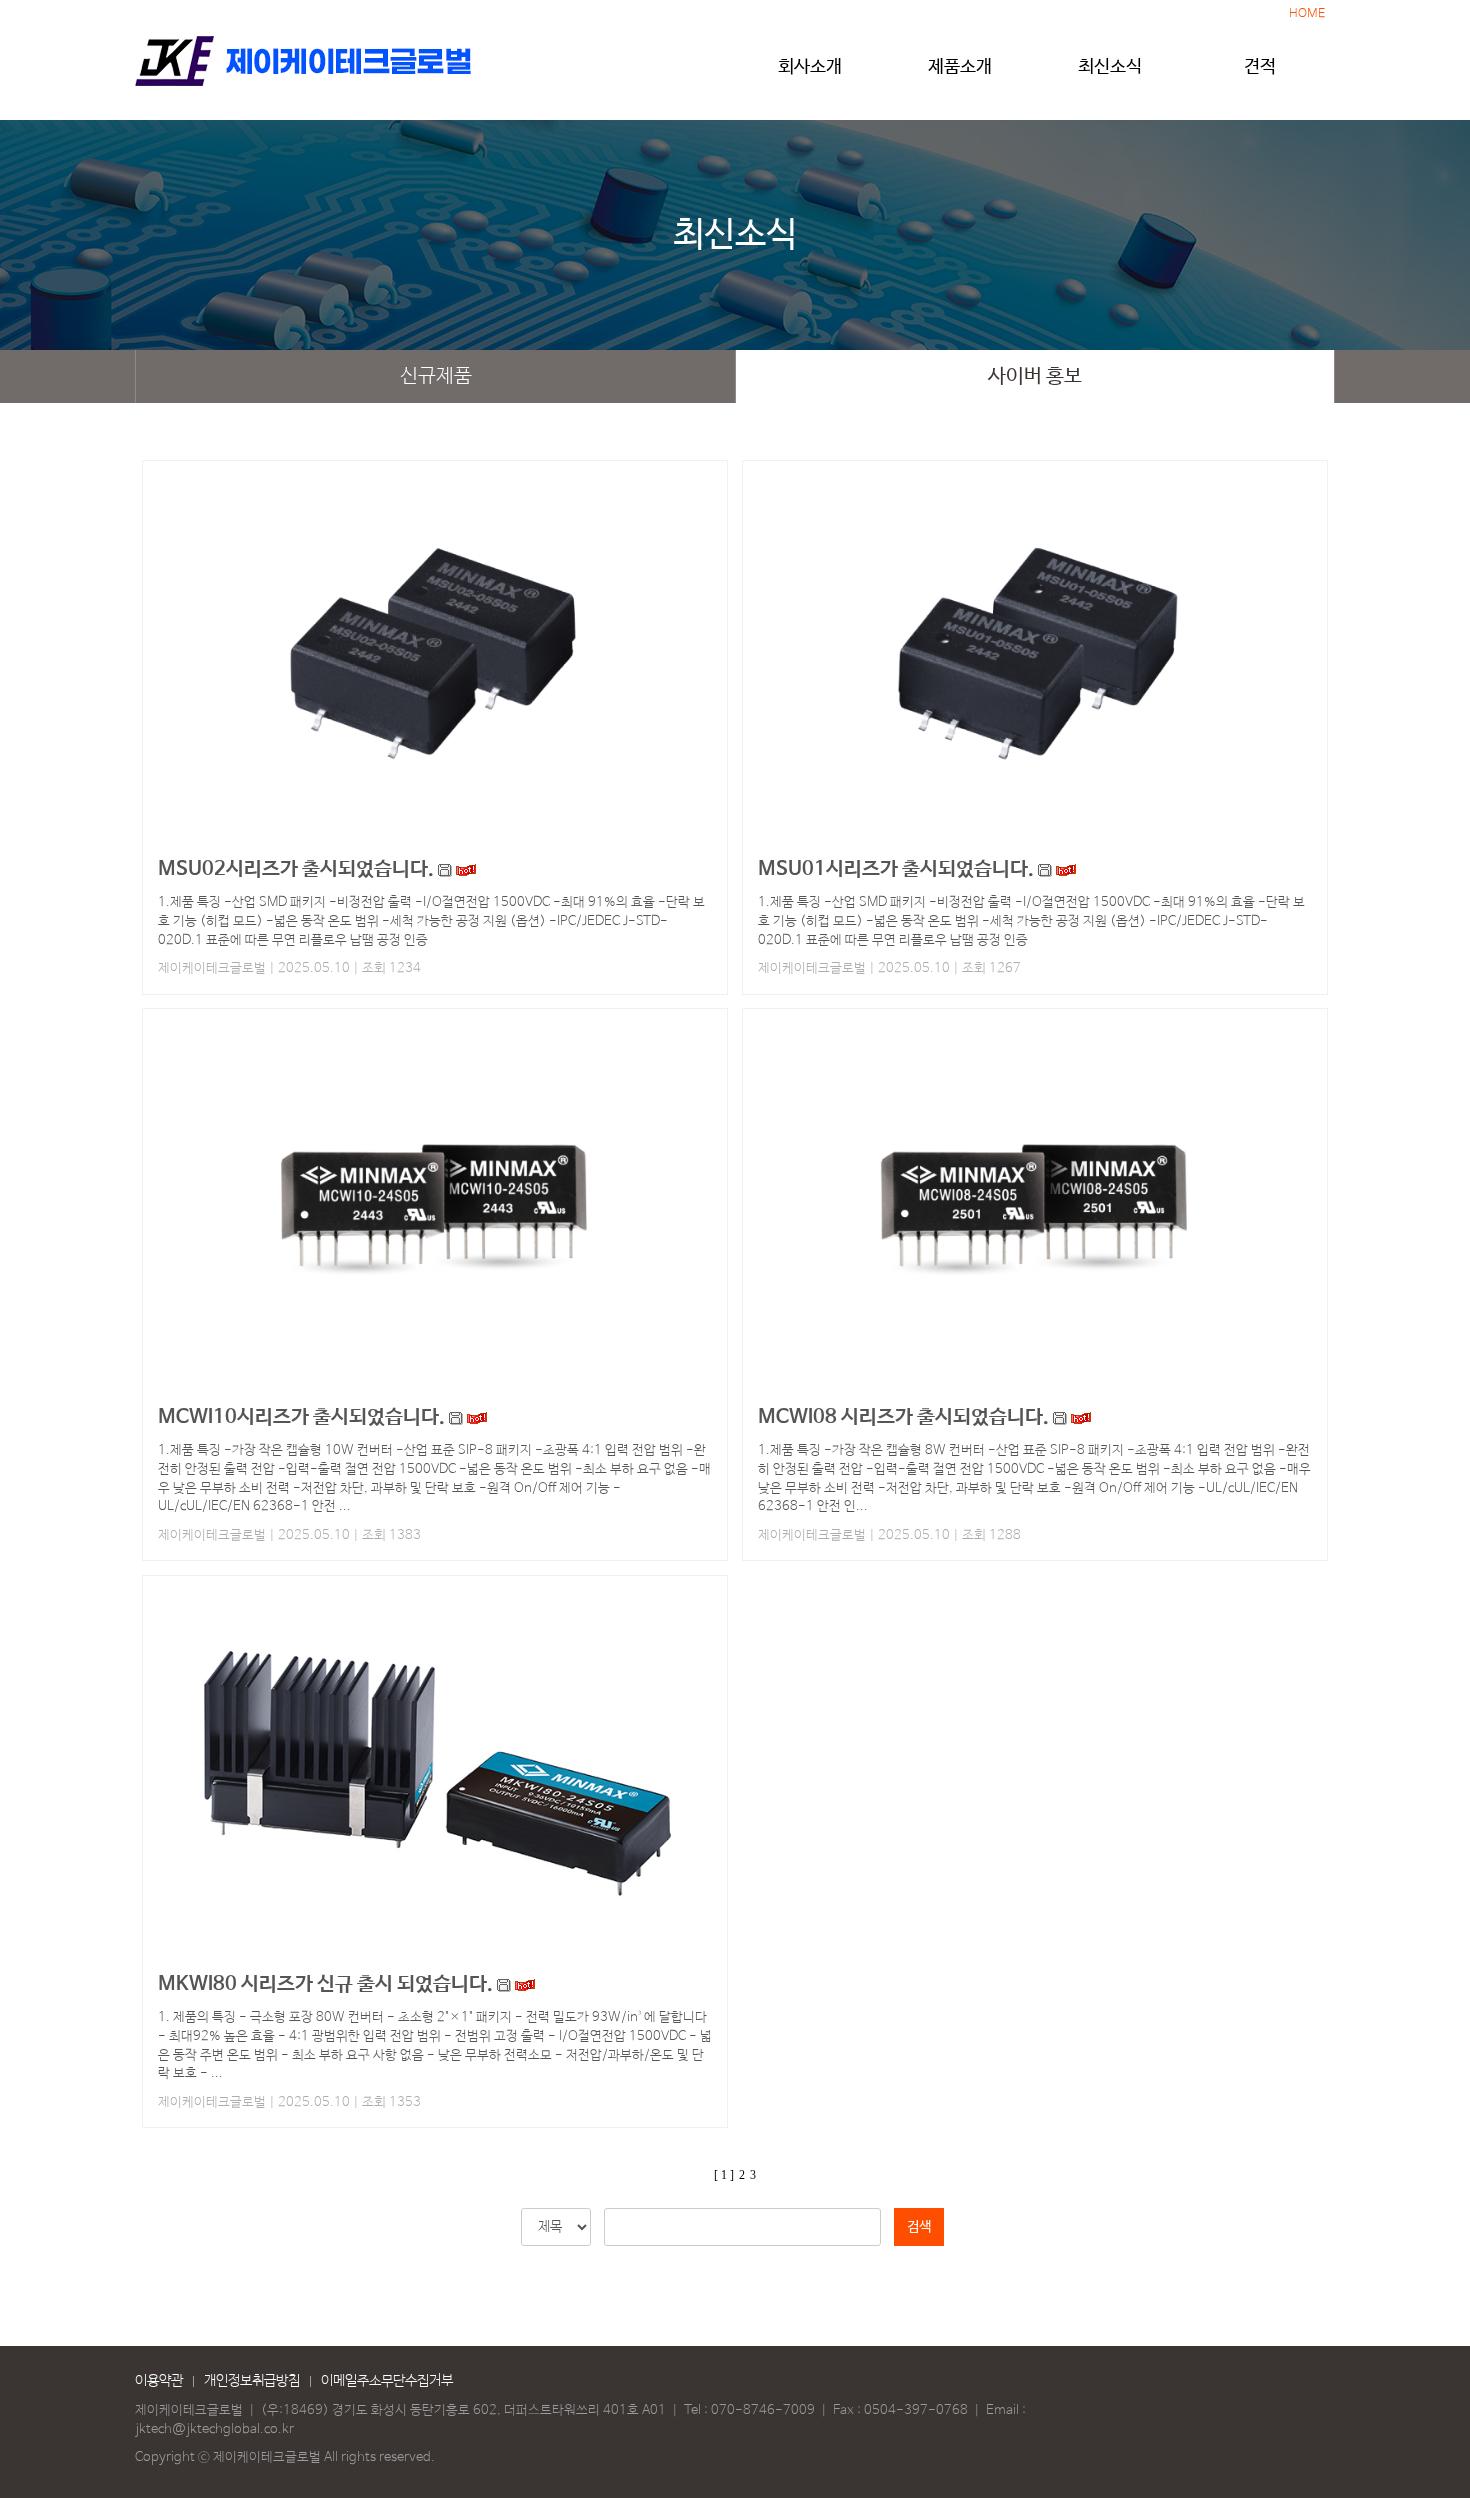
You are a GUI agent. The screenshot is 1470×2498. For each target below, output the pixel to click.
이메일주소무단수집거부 (387, 2381)
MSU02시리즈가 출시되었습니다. (296, 869)
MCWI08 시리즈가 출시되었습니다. (903, 1417)
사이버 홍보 (1035, 376)
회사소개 (810, 67)
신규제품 (436, 376)
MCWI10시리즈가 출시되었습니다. (301, 1417)
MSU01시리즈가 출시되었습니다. (896, 869)
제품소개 (960, 67)
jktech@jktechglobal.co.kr (214, 2429)
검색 (919, 2227)
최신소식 (1110, 67)
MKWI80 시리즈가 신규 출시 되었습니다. (325, 1984)
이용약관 (159, 2381)
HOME (1307, 14)
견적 (1260, 67)
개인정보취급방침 (252, 2381)
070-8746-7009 (763, 2410)
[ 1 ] (724, 2175)
